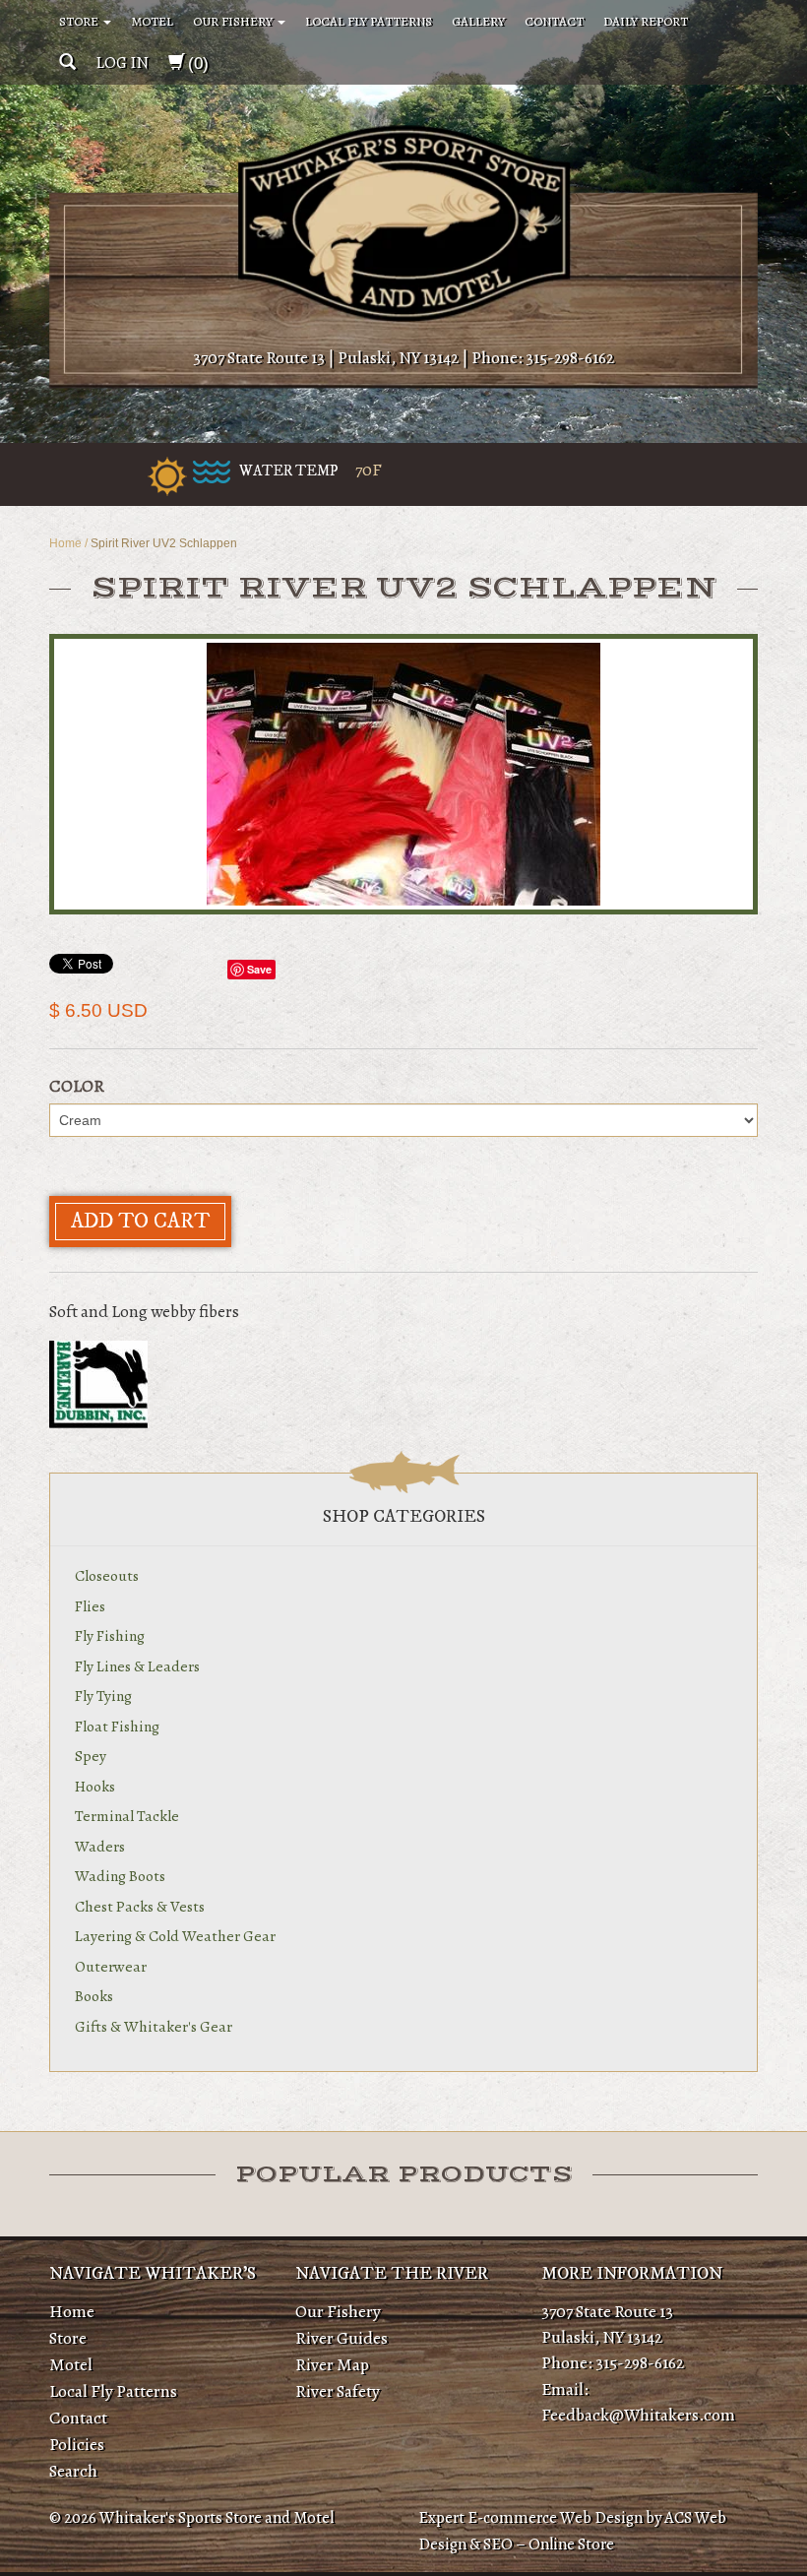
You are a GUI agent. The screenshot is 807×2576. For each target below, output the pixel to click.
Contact (554, 21)
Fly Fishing (110, 1635)
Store (80, 21)
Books (94, 1996)
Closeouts (107, 1575)
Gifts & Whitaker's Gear (154, 2026)
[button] (67, 63)
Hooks (95, 1786)
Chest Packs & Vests (140, 1906)
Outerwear (111, 1966)
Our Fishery (234, 21)
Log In (122, 63)
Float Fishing (117, 1726)
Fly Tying (103, 1696)
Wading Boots (120, 1876)
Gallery (478, 21)
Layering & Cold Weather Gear (175, 1936)
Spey (91, 1756)
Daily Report (646, 21)
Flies (90, 1606)
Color (77, 1086)
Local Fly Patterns (369, 21)
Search (73, 2471)
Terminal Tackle (127, 1816)
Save (259, 969)
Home (65, 543)
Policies (77, 2444)
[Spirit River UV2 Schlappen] (403, 774)
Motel (152, 21)
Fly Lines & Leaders (137, 1666)
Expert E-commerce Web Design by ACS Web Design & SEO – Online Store (572, 2531)
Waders (100, 1846)
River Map (332, 2364)
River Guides (341, 2338)
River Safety (338, 2391)
